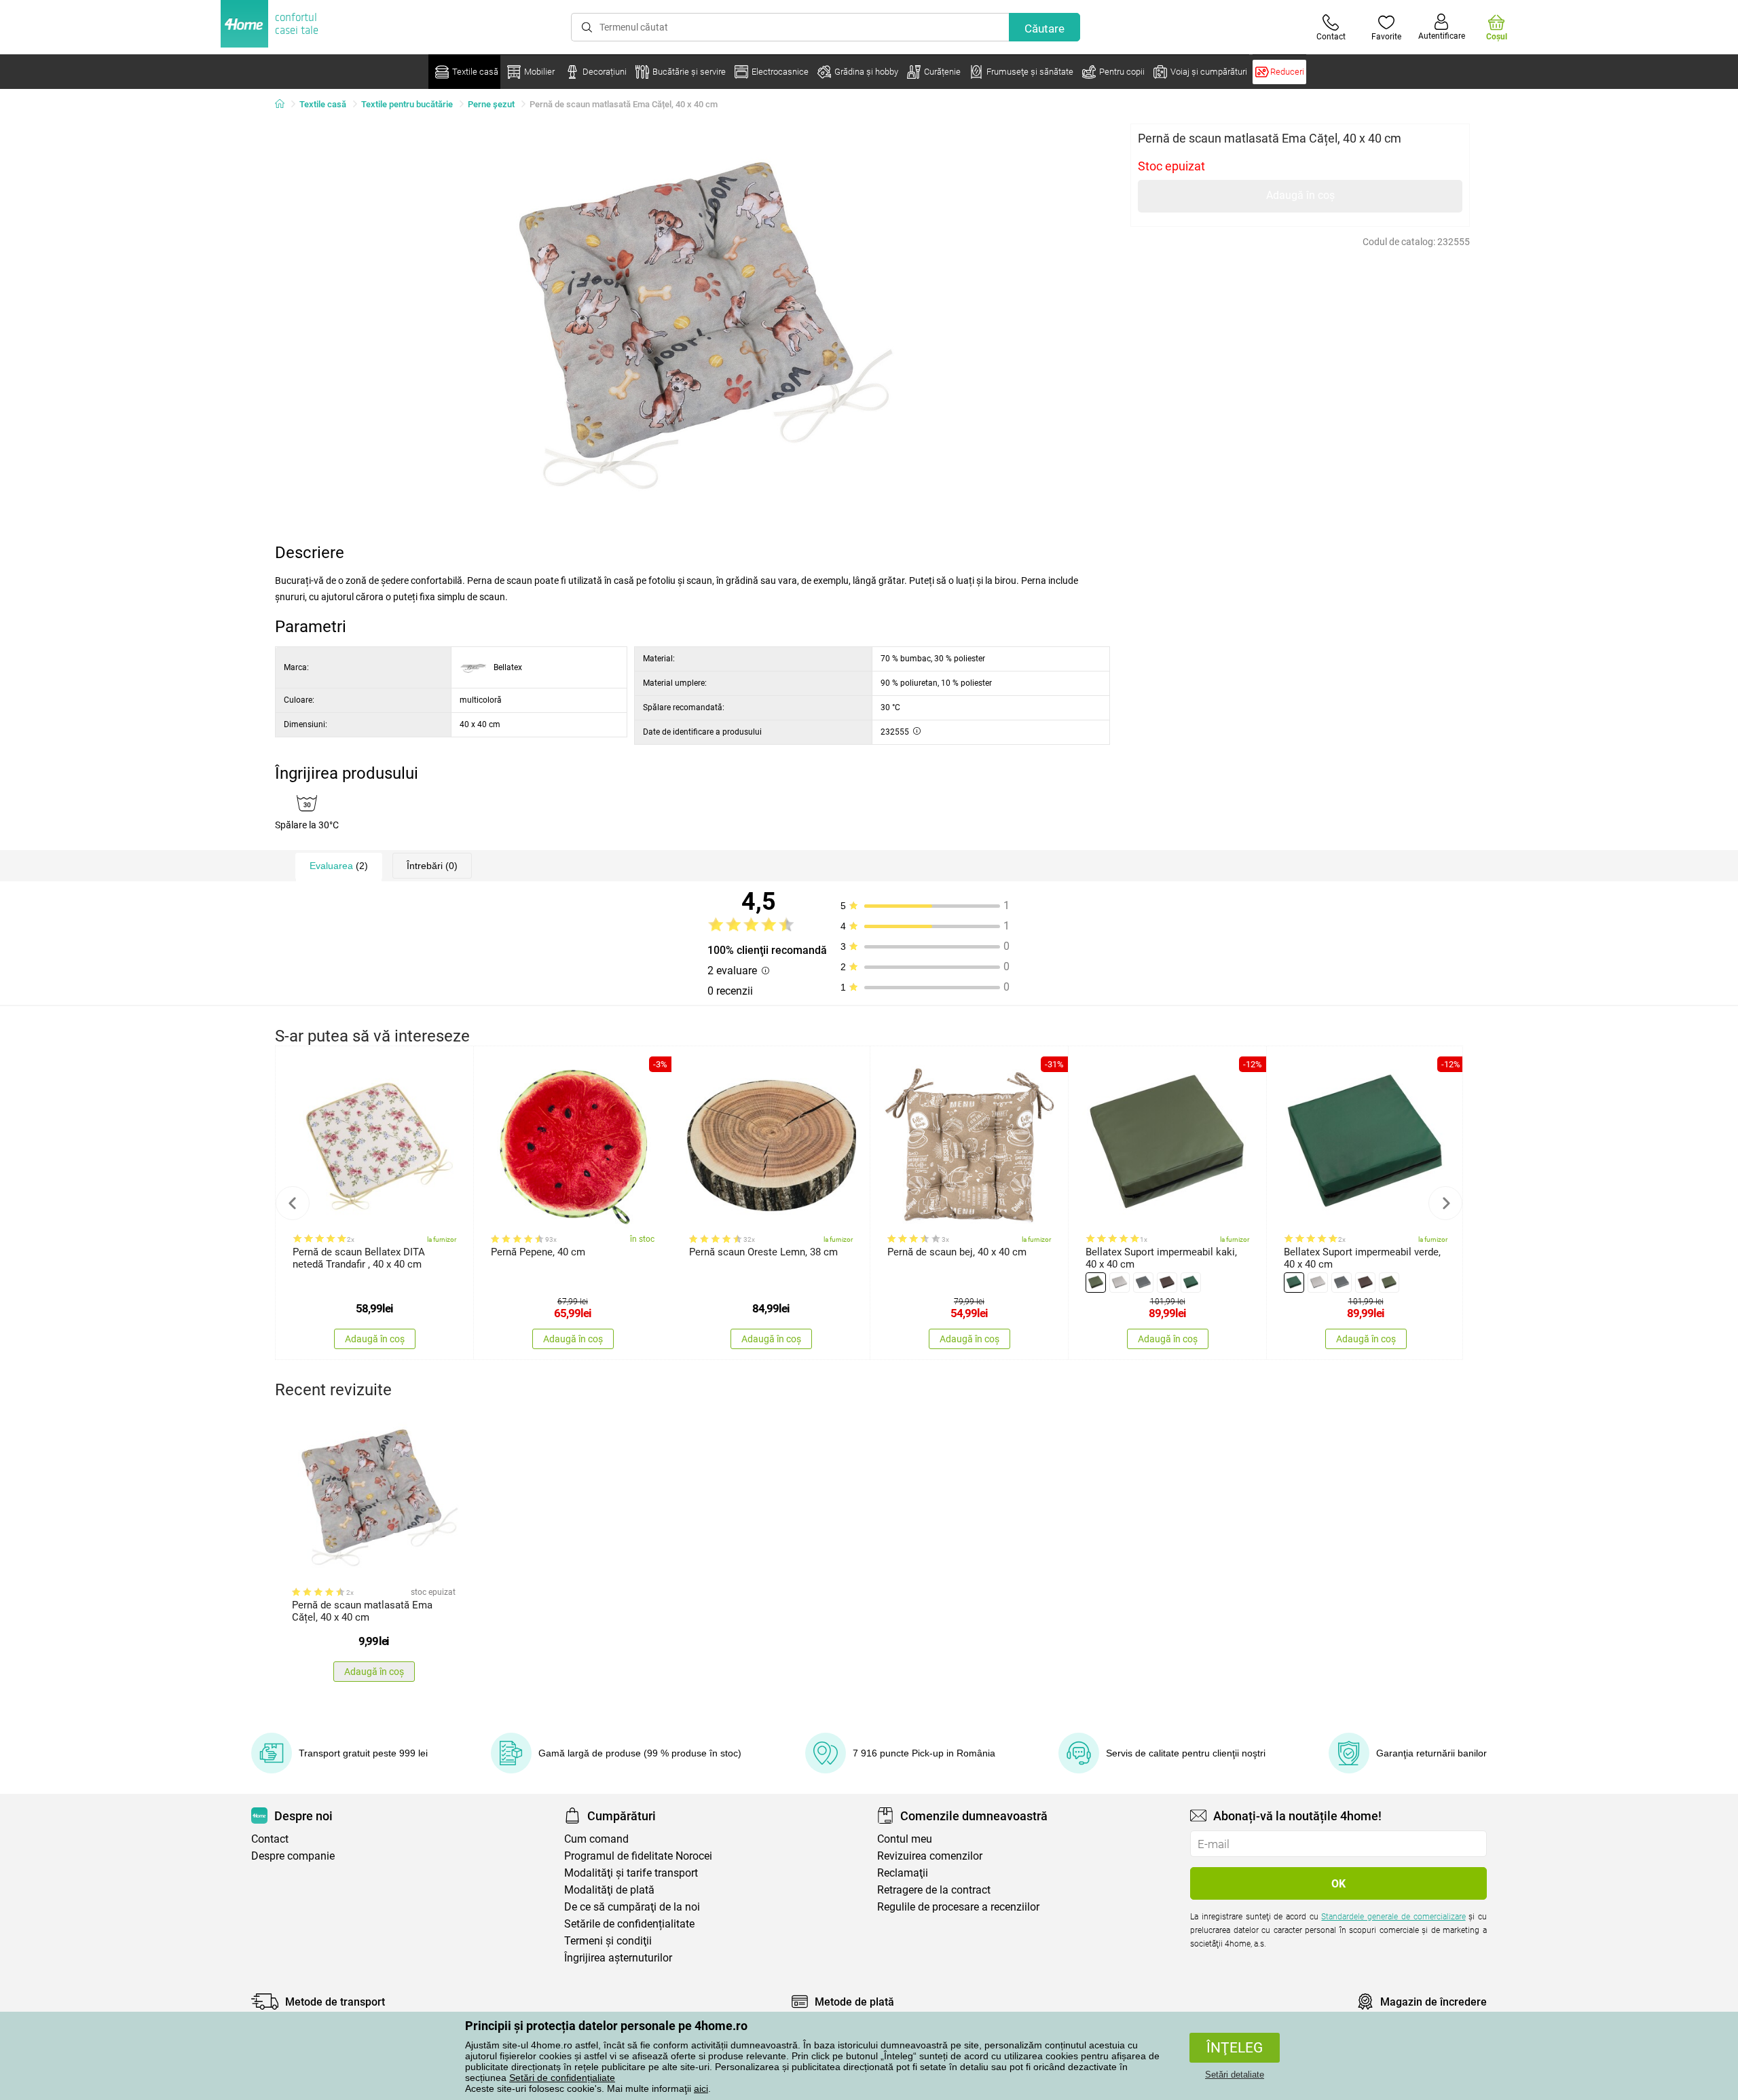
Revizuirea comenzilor (930, 1856)
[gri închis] (1143, 1283)
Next (1445, 1203)
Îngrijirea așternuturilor (618, 1958)
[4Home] (284, 105)
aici (701, 2088)
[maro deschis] (1167, 1283)
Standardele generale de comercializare (1393, 1917)
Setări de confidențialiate (562, 2078)
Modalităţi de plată (609, 1890)
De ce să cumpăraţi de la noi (632, 1907)
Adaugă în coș (1300, 195)
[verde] (1096, 1283)
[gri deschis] (1120, 1283)
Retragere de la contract (934, 1890)
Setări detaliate (1235, 2075)
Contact (270, 1839)
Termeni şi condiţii (608, 1941)
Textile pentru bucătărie (407, 104)
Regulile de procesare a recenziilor (958, 1907)
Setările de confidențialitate (629, 1924)
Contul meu (905, 1839)
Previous (293, 1203)
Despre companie (293, 1856)
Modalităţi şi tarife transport (631, 1873)
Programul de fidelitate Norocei (638, 1856)
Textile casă (323, 104)
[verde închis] (1191, 1283)
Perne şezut (491, 104)
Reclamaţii (903, 1873)
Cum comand (596, 1839)
